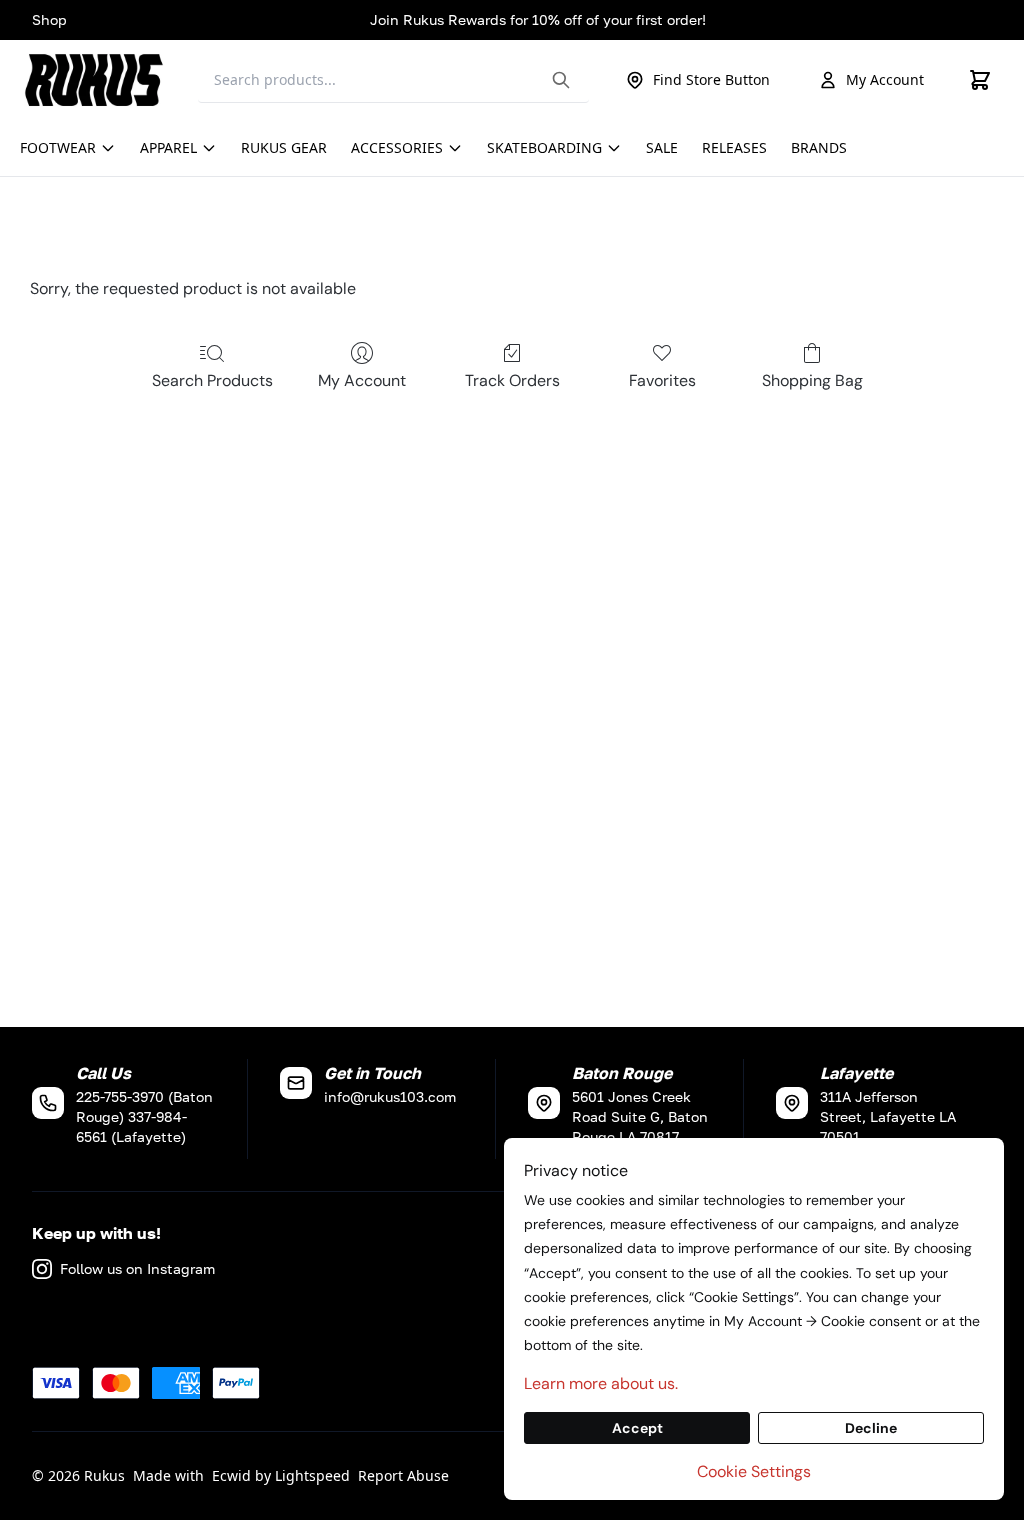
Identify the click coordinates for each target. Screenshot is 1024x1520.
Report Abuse (403, 1475)
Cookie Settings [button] (754, 1471)
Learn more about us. (601, 1383)
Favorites (662, 380)
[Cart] (980, 80)
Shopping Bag (812, 380)
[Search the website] (561, 80)
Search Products (212, 380)
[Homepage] (99, 80)
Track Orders (512, 380)
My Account (885, 79)
